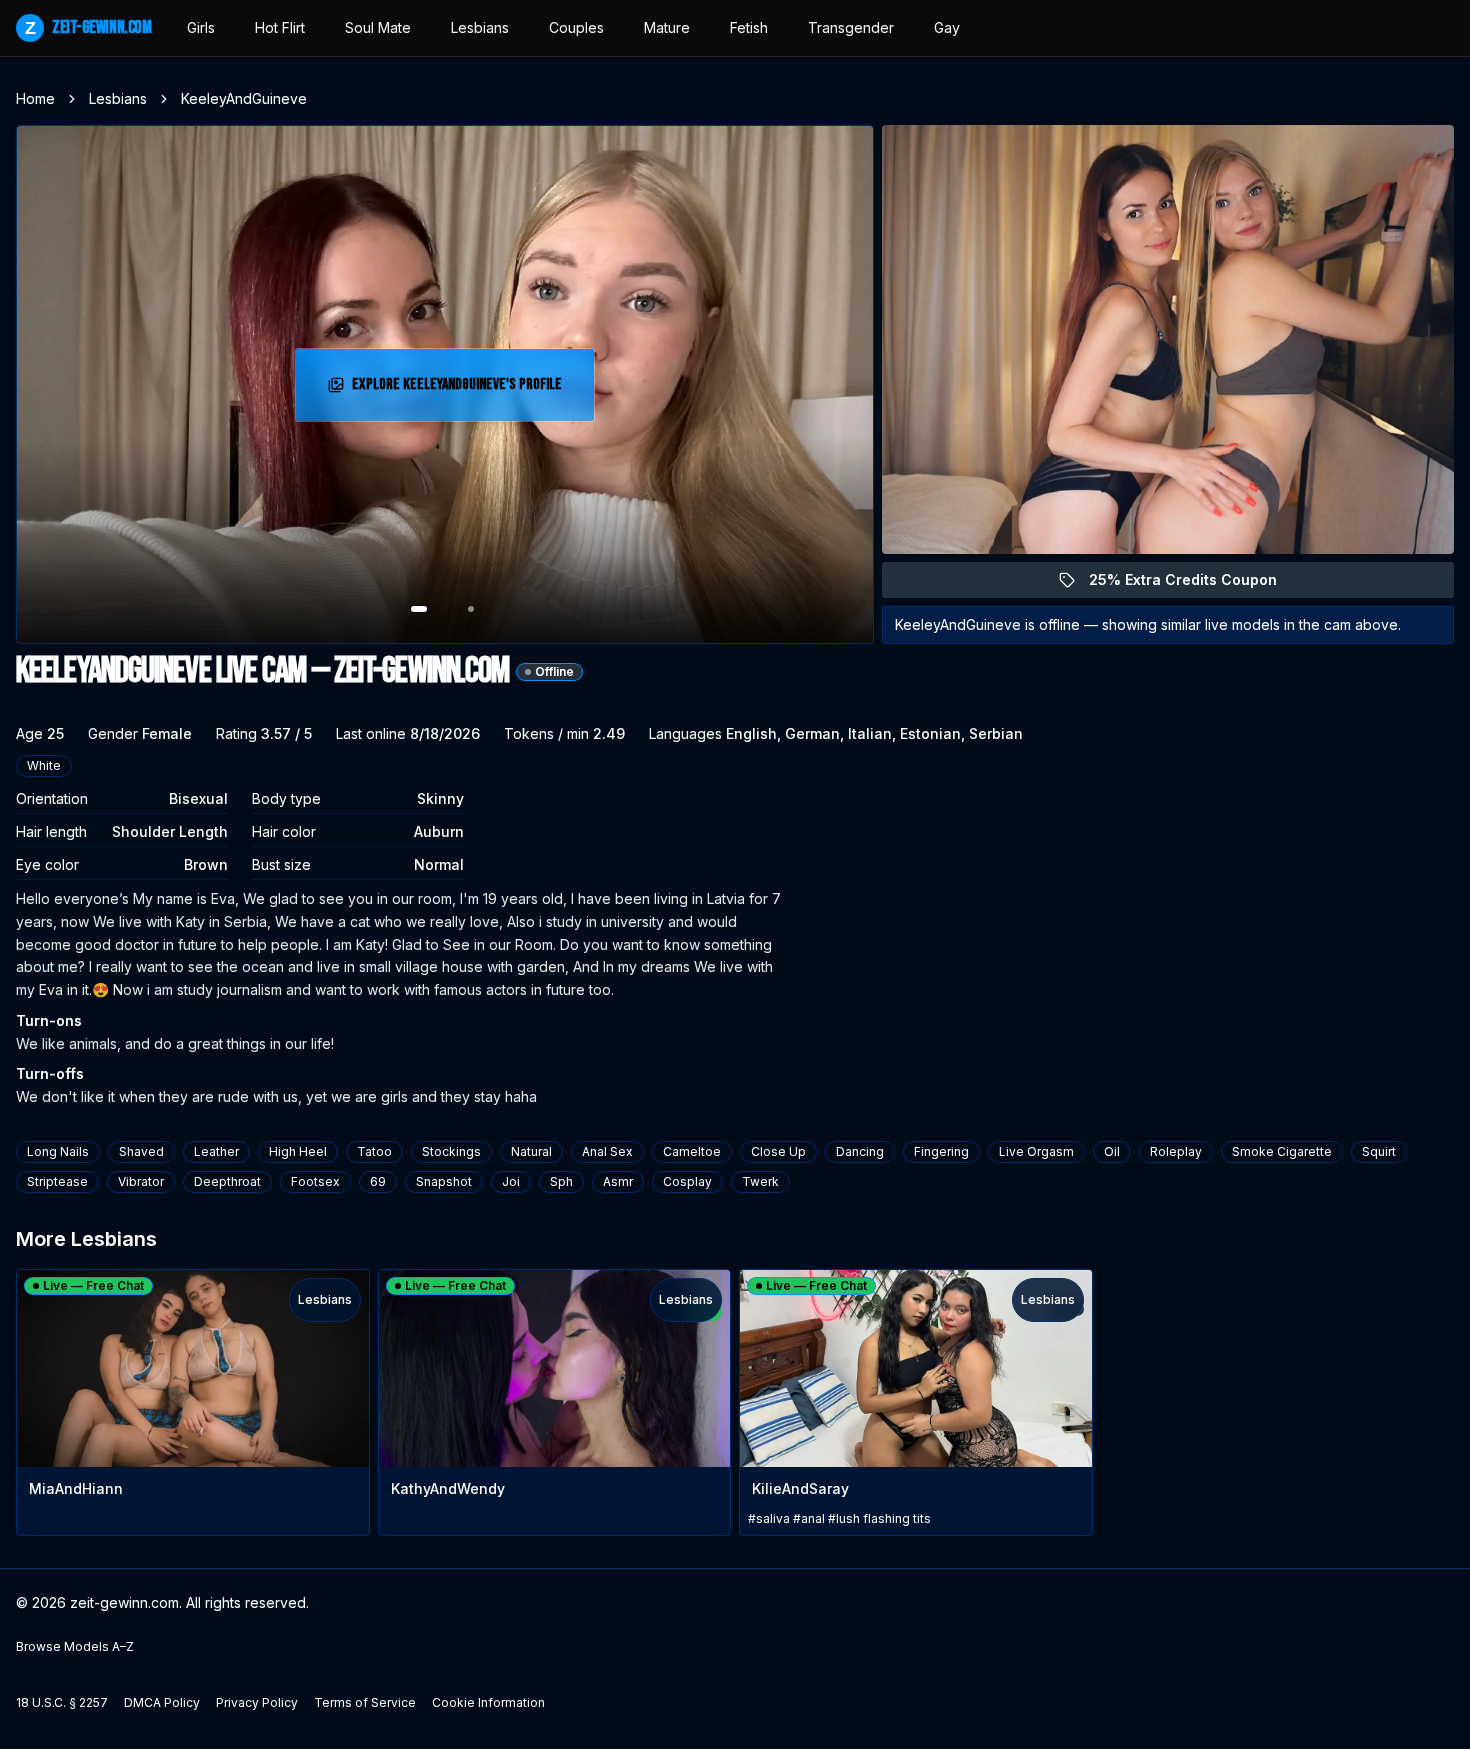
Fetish (749, 27)
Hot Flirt (280, 27)
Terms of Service (365, 1702)
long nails (58, 1151)
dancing (860, 1151)
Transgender (851, 27)
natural (531, 1151)
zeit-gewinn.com (88, 27)
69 (378, 1181)
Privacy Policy (257, 1702)
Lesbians (480, 27)
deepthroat (227, 1181)
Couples (576, 27)
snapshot (444, 1181)
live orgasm (1036, 1151)
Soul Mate (378, 27)
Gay (947, 27)
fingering (941, 1151)
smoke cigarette (1282, 1151)
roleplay (1176, 1151)
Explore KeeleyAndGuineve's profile (457, 390)
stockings (451, 1151)
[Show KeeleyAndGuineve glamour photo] (471, 609)
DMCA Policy (162, 1702)
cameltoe (692, 1151)
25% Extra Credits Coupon (1194, 584)
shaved (141, 1151)
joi (511, 1181)
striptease (57, 1181)
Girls (201, 27)
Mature (667, 27)
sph (561, 1181)
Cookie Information (488, 1702)
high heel (298, 1151)
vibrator (141, 1181)
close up (778, 1151)
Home (35, 98)
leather (216, 1151)
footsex (315, 1181)
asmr (618, 1181)
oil (1112, 1151)
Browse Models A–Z (75, 1646)
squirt (1379, 1151)
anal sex (607, 1151)
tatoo (374, 1151)
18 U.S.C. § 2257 (62, 1702)
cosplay (687, 1181)
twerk (760, 1181)
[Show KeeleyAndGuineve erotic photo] (419, 609)
